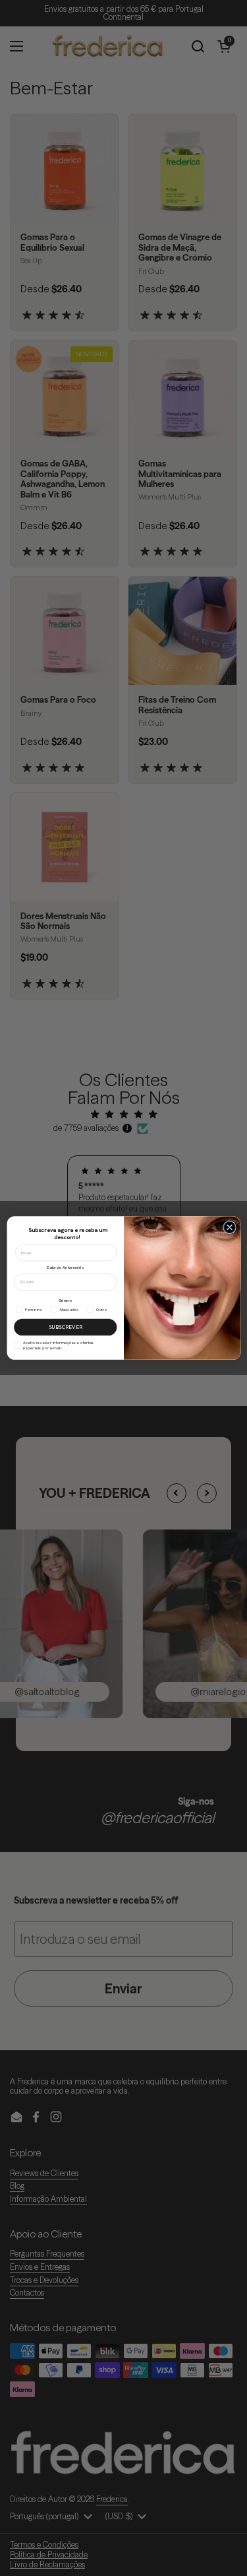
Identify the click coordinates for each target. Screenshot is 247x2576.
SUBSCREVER (65, 1327)
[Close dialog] (229, 1227)
